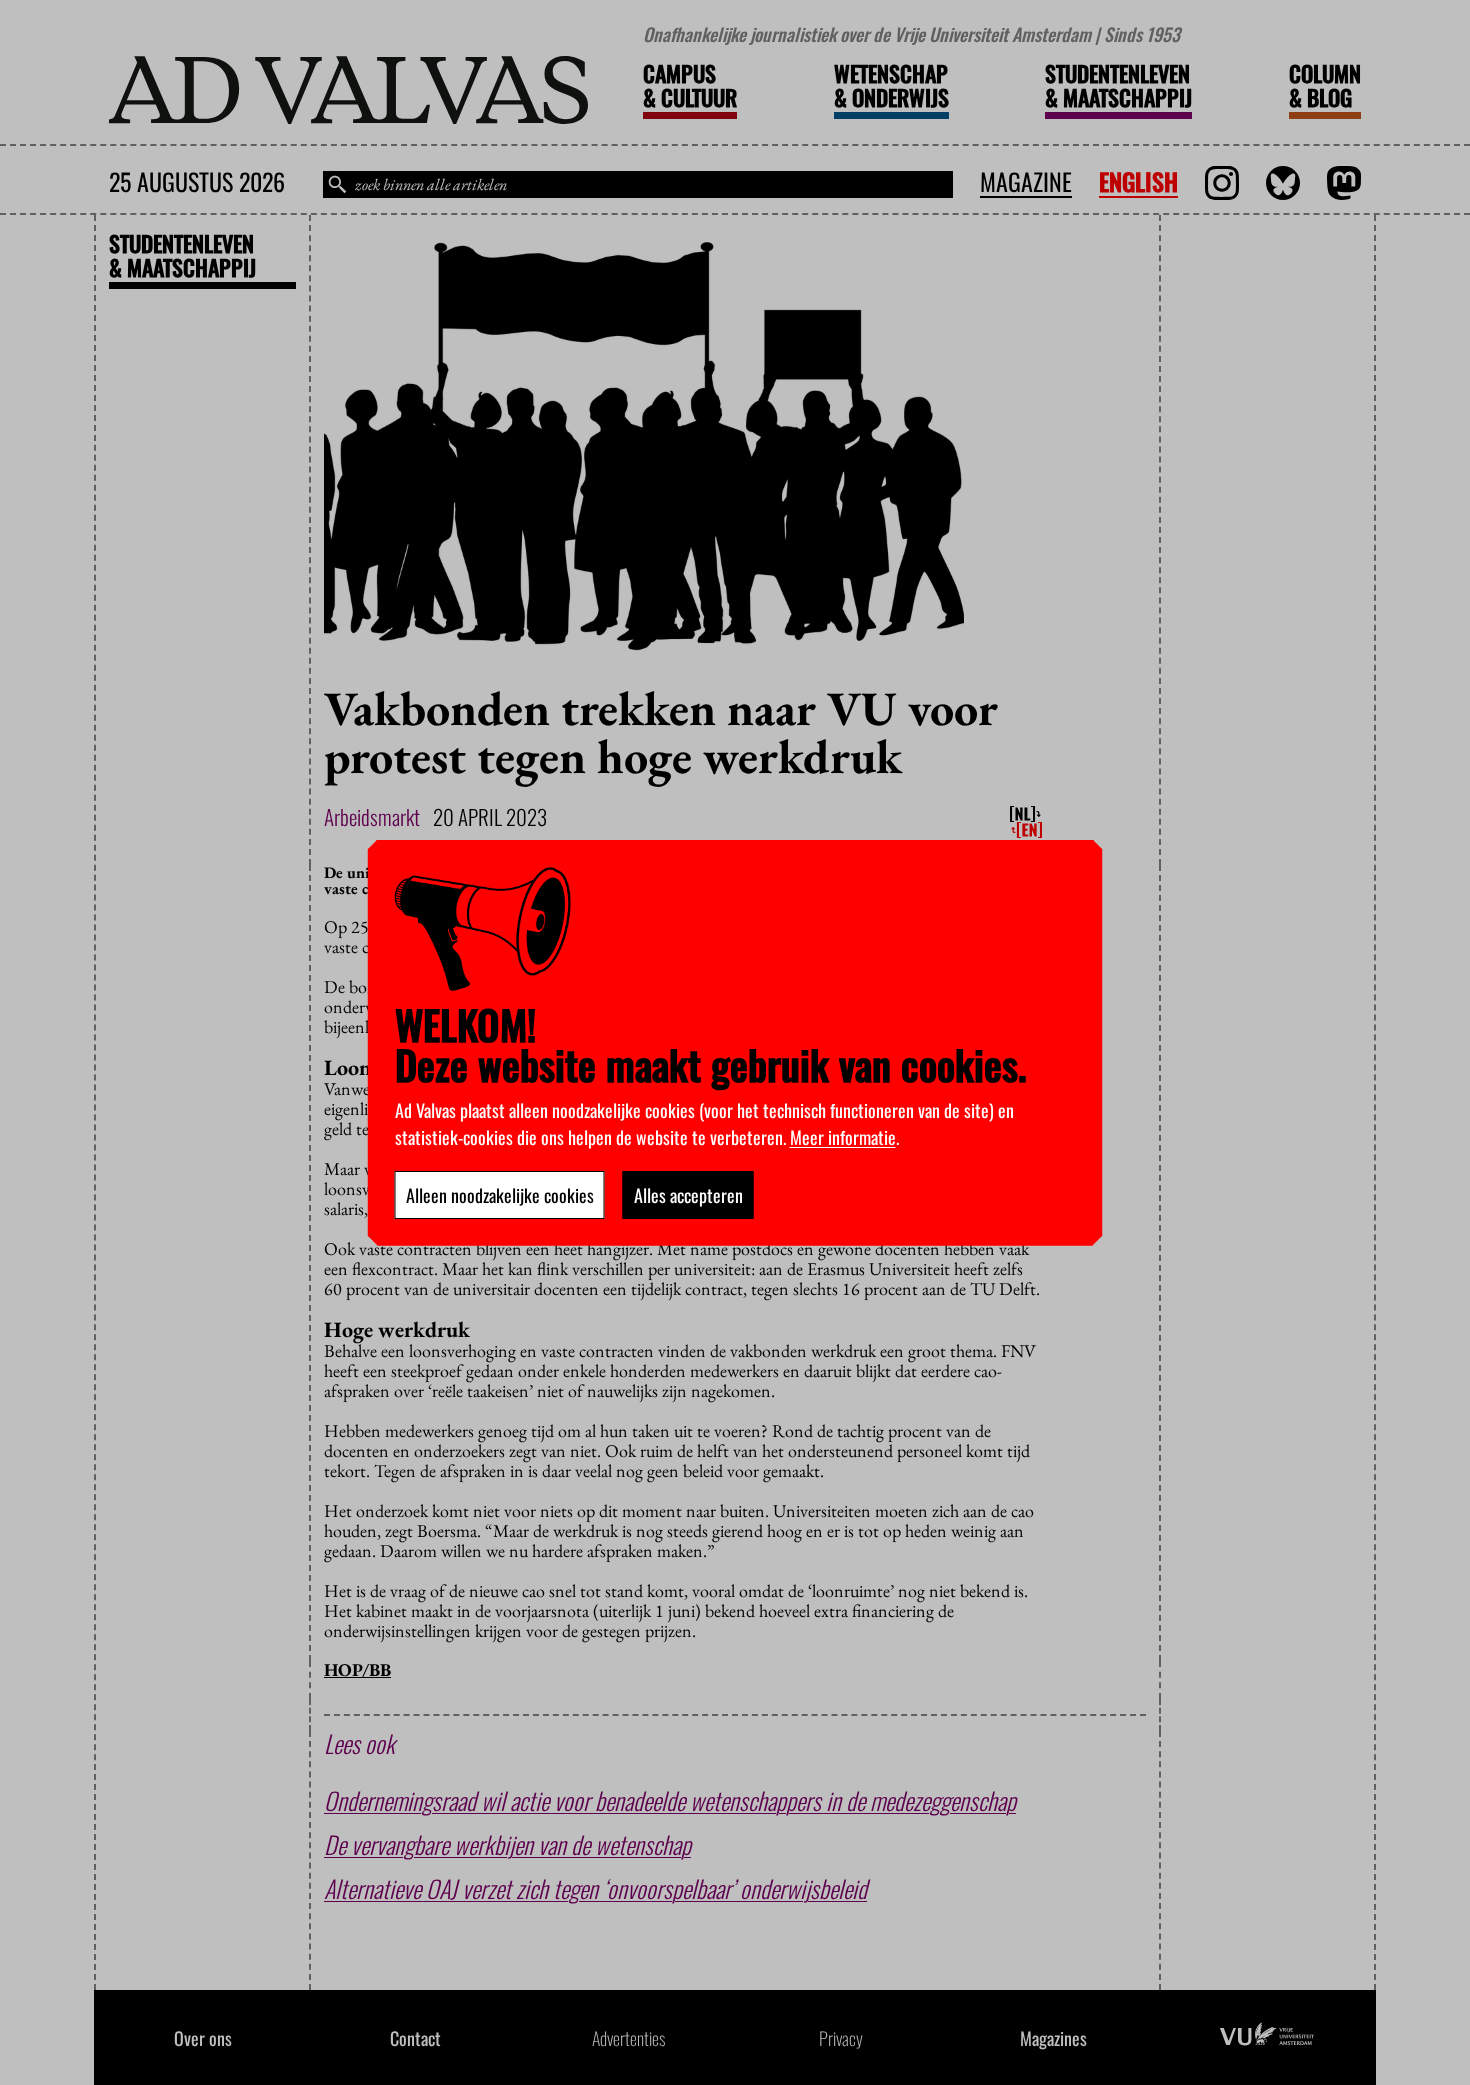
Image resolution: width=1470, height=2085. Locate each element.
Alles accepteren (688, 1195)
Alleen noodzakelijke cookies (500, 1195)
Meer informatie (843, 1137)
